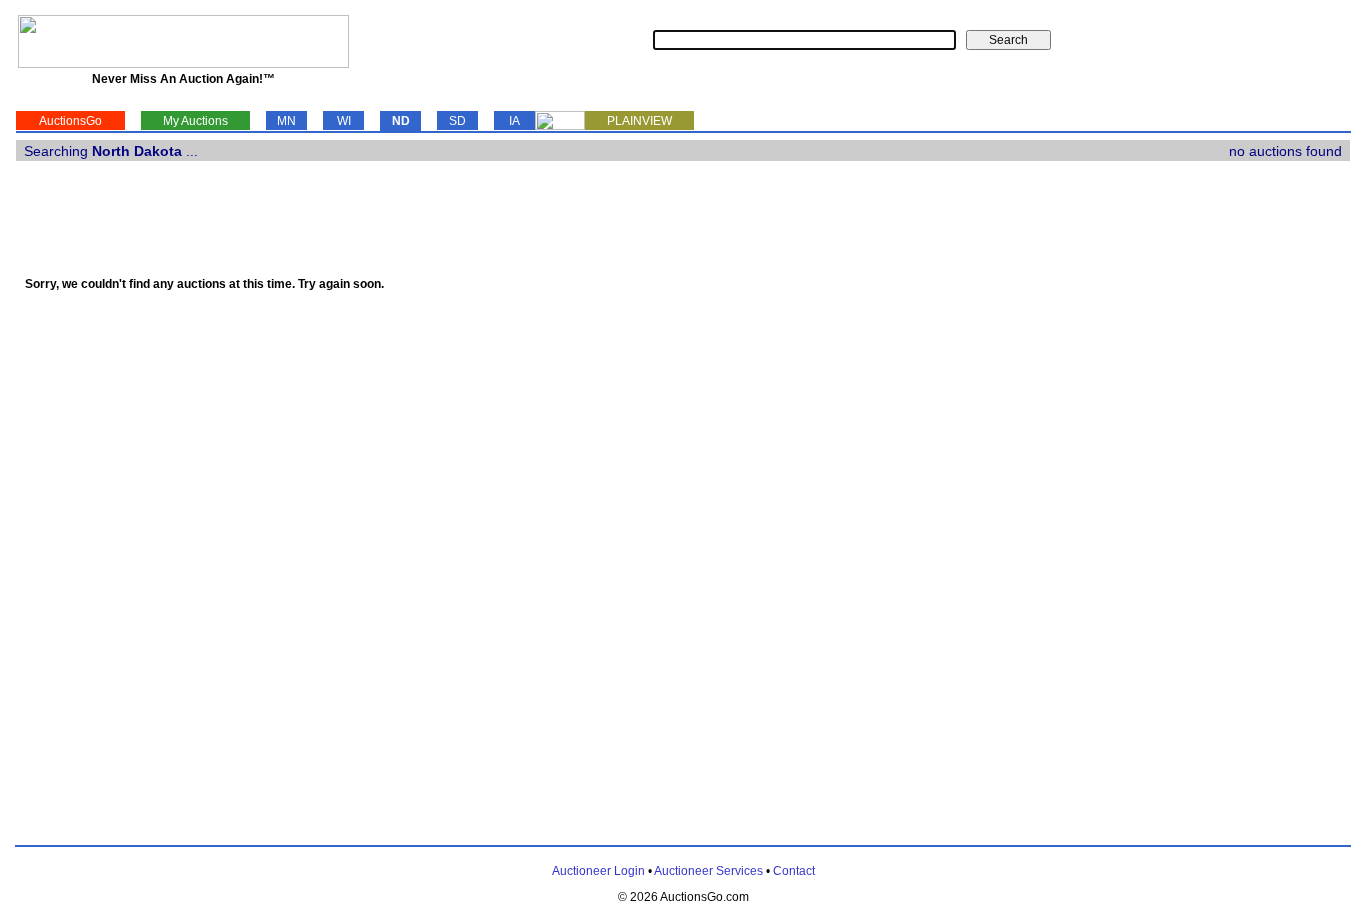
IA (514, 121)
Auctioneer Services (708, 871)
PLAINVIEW (639, 121)
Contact (794, 871)
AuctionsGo (70, 121)
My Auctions (195, 121)
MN (286, 121)
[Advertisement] (1268, 497)
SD (457, 121)
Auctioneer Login (598, 871)
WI (344, 121)
